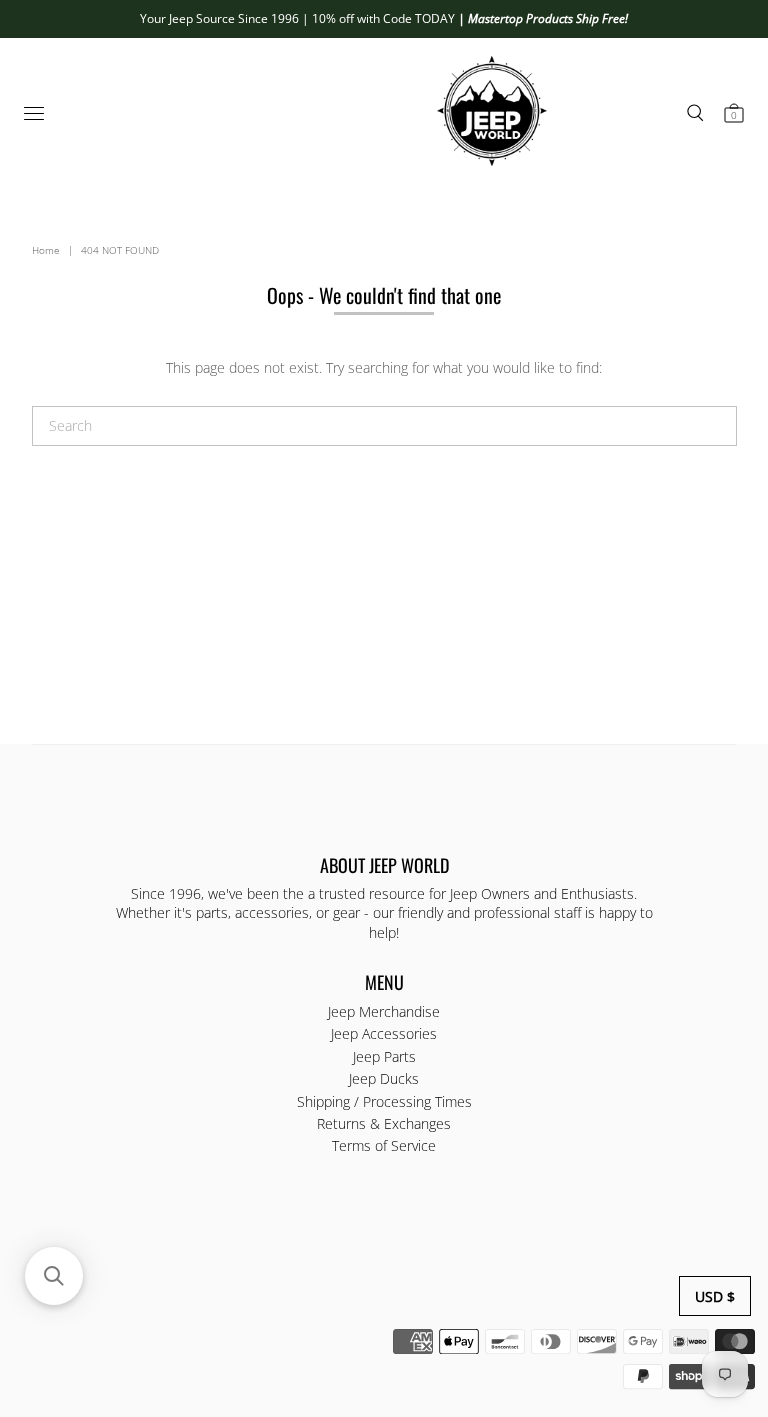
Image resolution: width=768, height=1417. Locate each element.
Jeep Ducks (384, 1078)
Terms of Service (384, 1145)
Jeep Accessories (384, 1033)
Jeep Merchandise (384, 1011)
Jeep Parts (384, 1056)
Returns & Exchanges (384, 1123)
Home (46, 250)
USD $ (715, 1296)
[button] (54, 1276)
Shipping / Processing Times (384, 1101)
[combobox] (384, 426)
